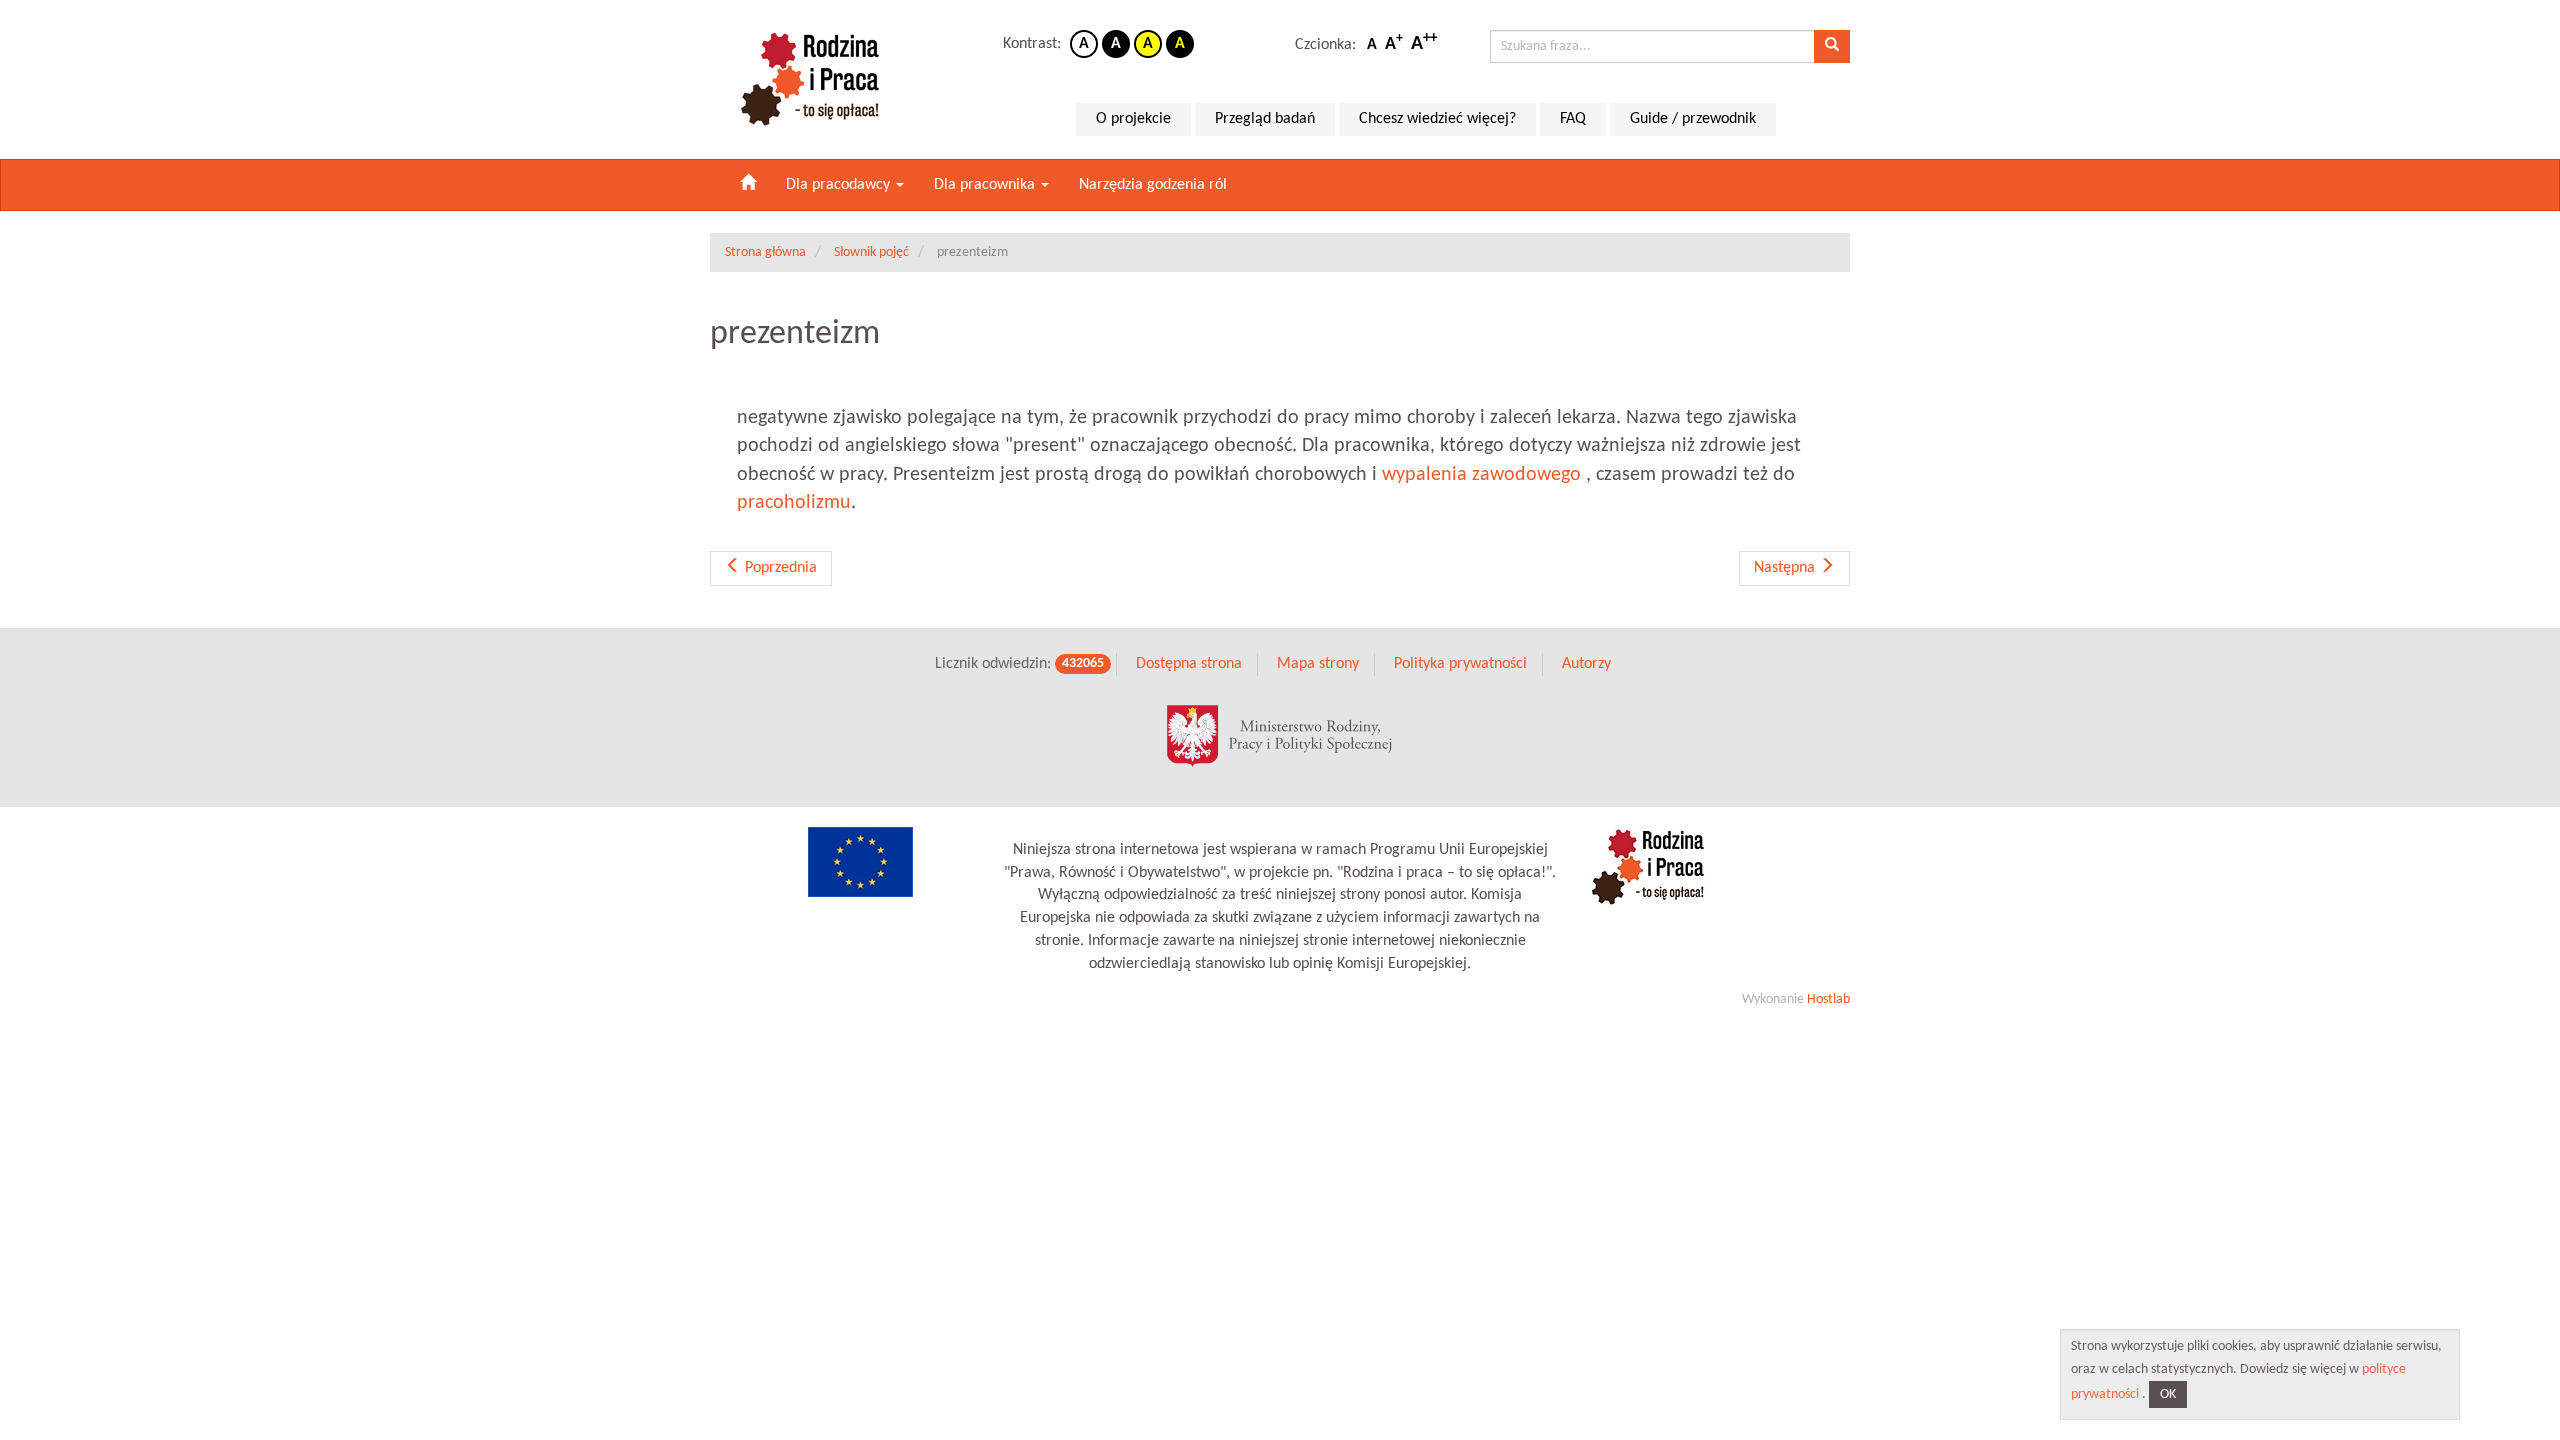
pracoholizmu (794, 503)
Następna (1786, 568)
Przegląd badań (1265, 119)
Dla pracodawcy (840, 185)
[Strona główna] (748, 185)
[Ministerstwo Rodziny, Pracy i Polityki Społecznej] (1280, 736)
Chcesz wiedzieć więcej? (1437, 119)
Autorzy (1586, 664)
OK (2168, 1394)
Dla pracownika (986, 185)
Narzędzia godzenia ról (1153, 185)
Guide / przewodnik (1693, 119)
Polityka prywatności (1460, 664)
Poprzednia (779, 568)
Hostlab (1828, 999)
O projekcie (1133, 119)
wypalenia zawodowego (1481, 475)
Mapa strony (1318, 664)
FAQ (1573, 119)
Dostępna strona (1189, 664)
